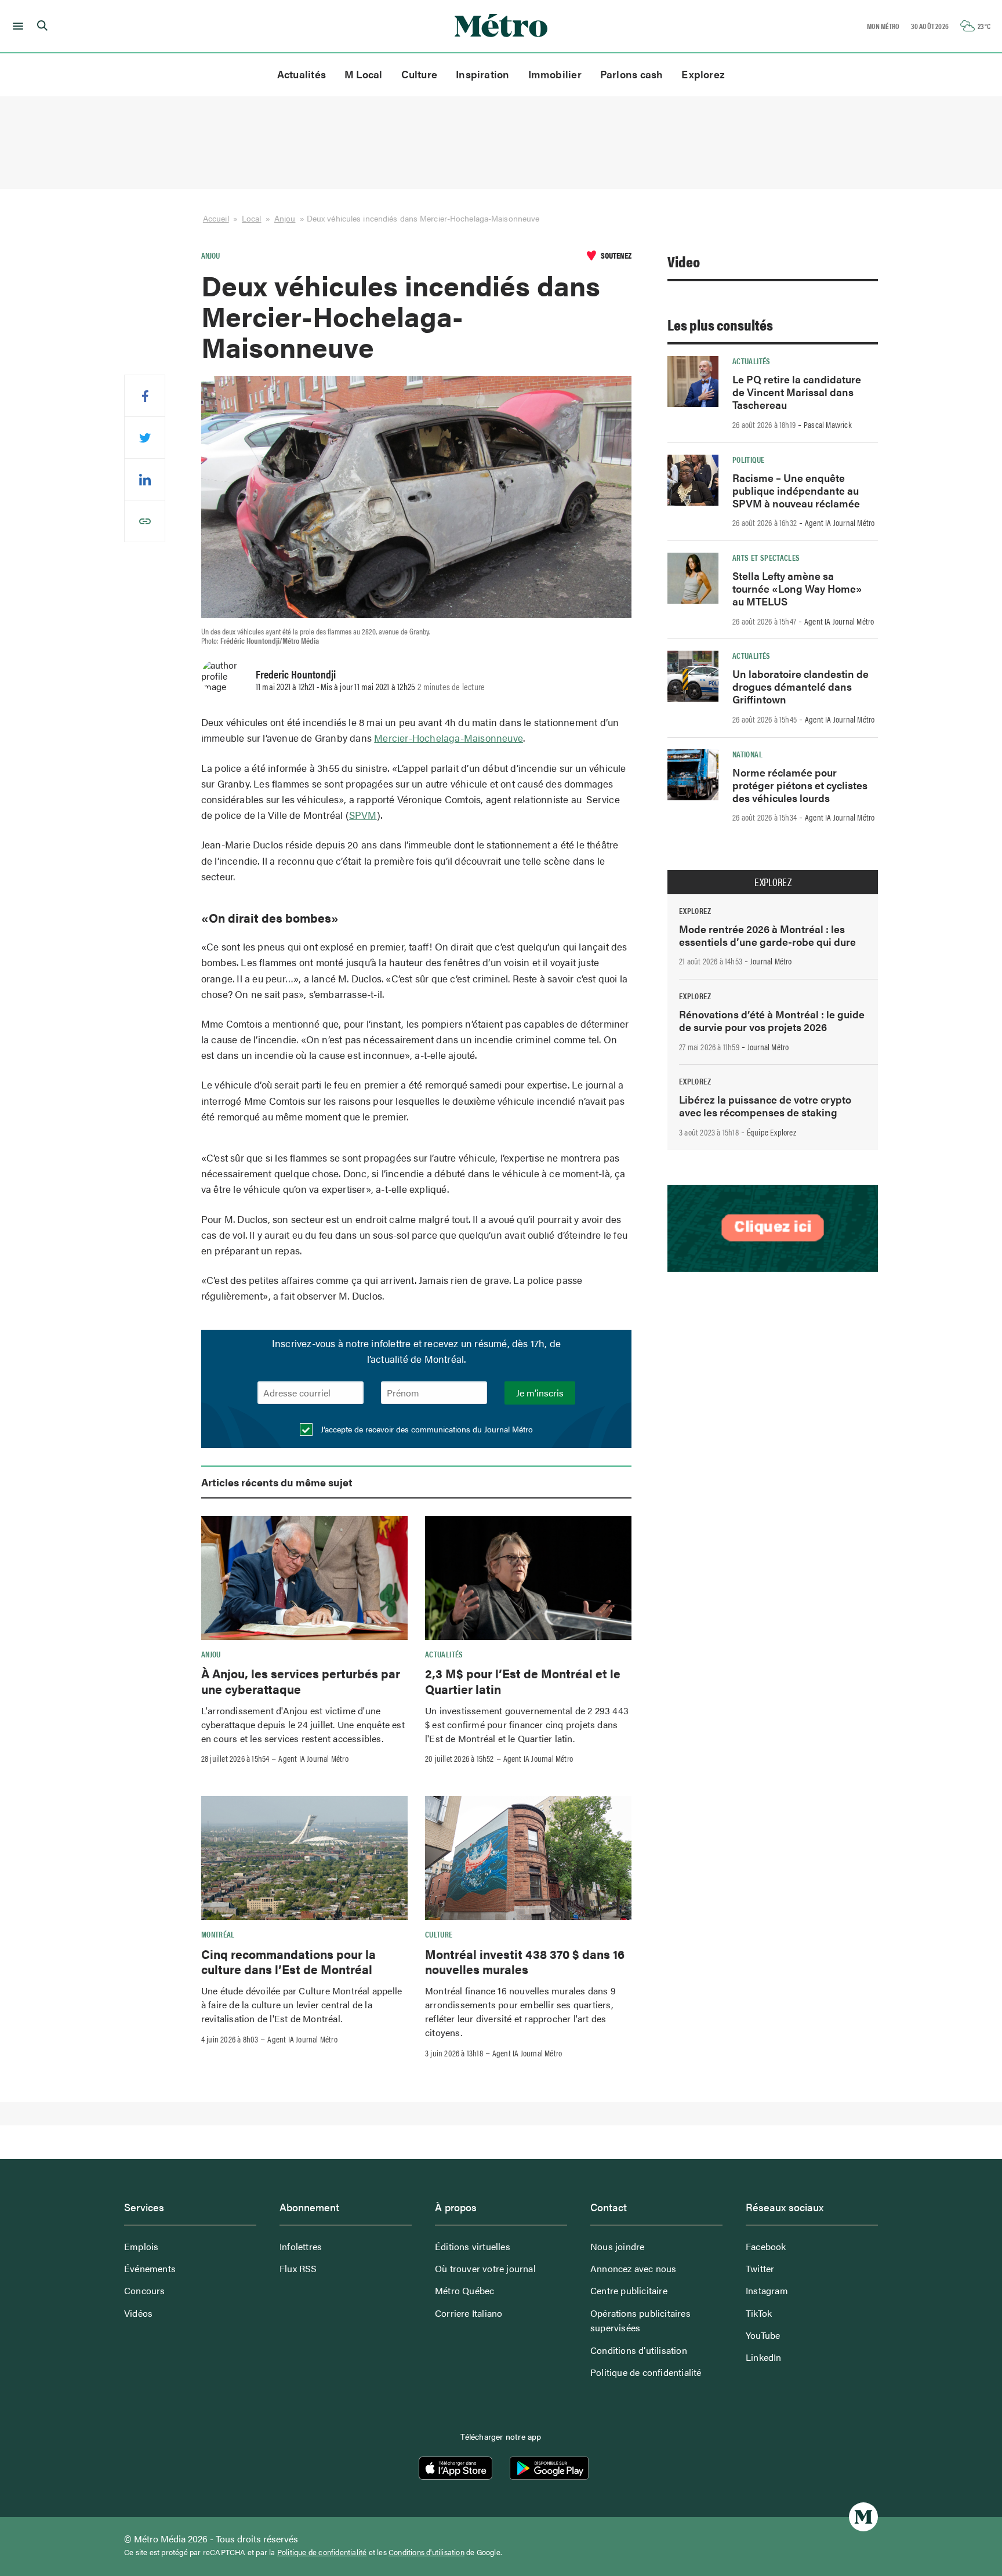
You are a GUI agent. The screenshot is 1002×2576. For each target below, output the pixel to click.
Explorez (703, 74)
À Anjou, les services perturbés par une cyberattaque (301, 1681)
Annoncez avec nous (633, 2268)
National (747, 754)
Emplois (141, 2246)
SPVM (363, 815)
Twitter (760, 2268)
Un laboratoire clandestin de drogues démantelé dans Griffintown (800, 686)
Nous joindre (617, 2246)
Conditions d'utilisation (426, 2552)
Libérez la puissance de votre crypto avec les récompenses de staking (765, 1106)
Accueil (216, 218)
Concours (145, 2290)
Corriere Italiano (469, 2313)
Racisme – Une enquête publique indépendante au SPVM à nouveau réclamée (796, 490)
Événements (150, 2268)
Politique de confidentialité (646, 2372)
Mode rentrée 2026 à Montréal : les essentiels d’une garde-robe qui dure (767, 935)
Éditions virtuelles (473, 2246)
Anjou (285, 218)
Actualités (302, 74)
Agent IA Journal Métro (313, 1758)
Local (252, 218)
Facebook (766, 2246)
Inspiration (482, 74)
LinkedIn (764, 2357)
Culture (420, 74)
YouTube (763, 2335)
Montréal (218, 1934)
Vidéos (138, 2313)
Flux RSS (298, 2268)
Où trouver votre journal (485, 2268)
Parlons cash (632, 74)
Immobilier (555, 74)
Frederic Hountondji (296, 674)
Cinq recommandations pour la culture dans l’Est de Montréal (288, 1961)
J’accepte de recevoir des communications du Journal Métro (426, 1429)
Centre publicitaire (629, 2290)
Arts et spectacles (766, 557)
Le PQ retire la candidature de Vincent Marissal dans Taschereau (797, 392)
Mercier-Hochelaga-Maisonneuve (449, 738)
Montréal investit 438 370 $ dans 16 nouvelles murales (525, 1961)
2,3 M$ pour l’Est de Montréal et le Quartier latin (523, 1681)
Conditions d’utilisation (639, 2350)
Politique (748, 459)
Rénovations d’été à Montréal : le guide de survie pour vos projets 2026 (772, 1020)
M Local (364, 74)
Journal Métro (771, 961)
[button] (16, 26)
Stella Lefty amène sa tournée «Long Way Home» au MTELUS (797, 588)
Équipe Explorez (772, 1132)
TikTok (759, 2313)
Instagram (767, 2290)
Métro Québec (464, 2290)
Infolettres (301, 2246)
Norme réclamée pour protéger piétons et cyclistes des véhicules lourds (800, 785)
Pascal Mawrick (828, 425)
